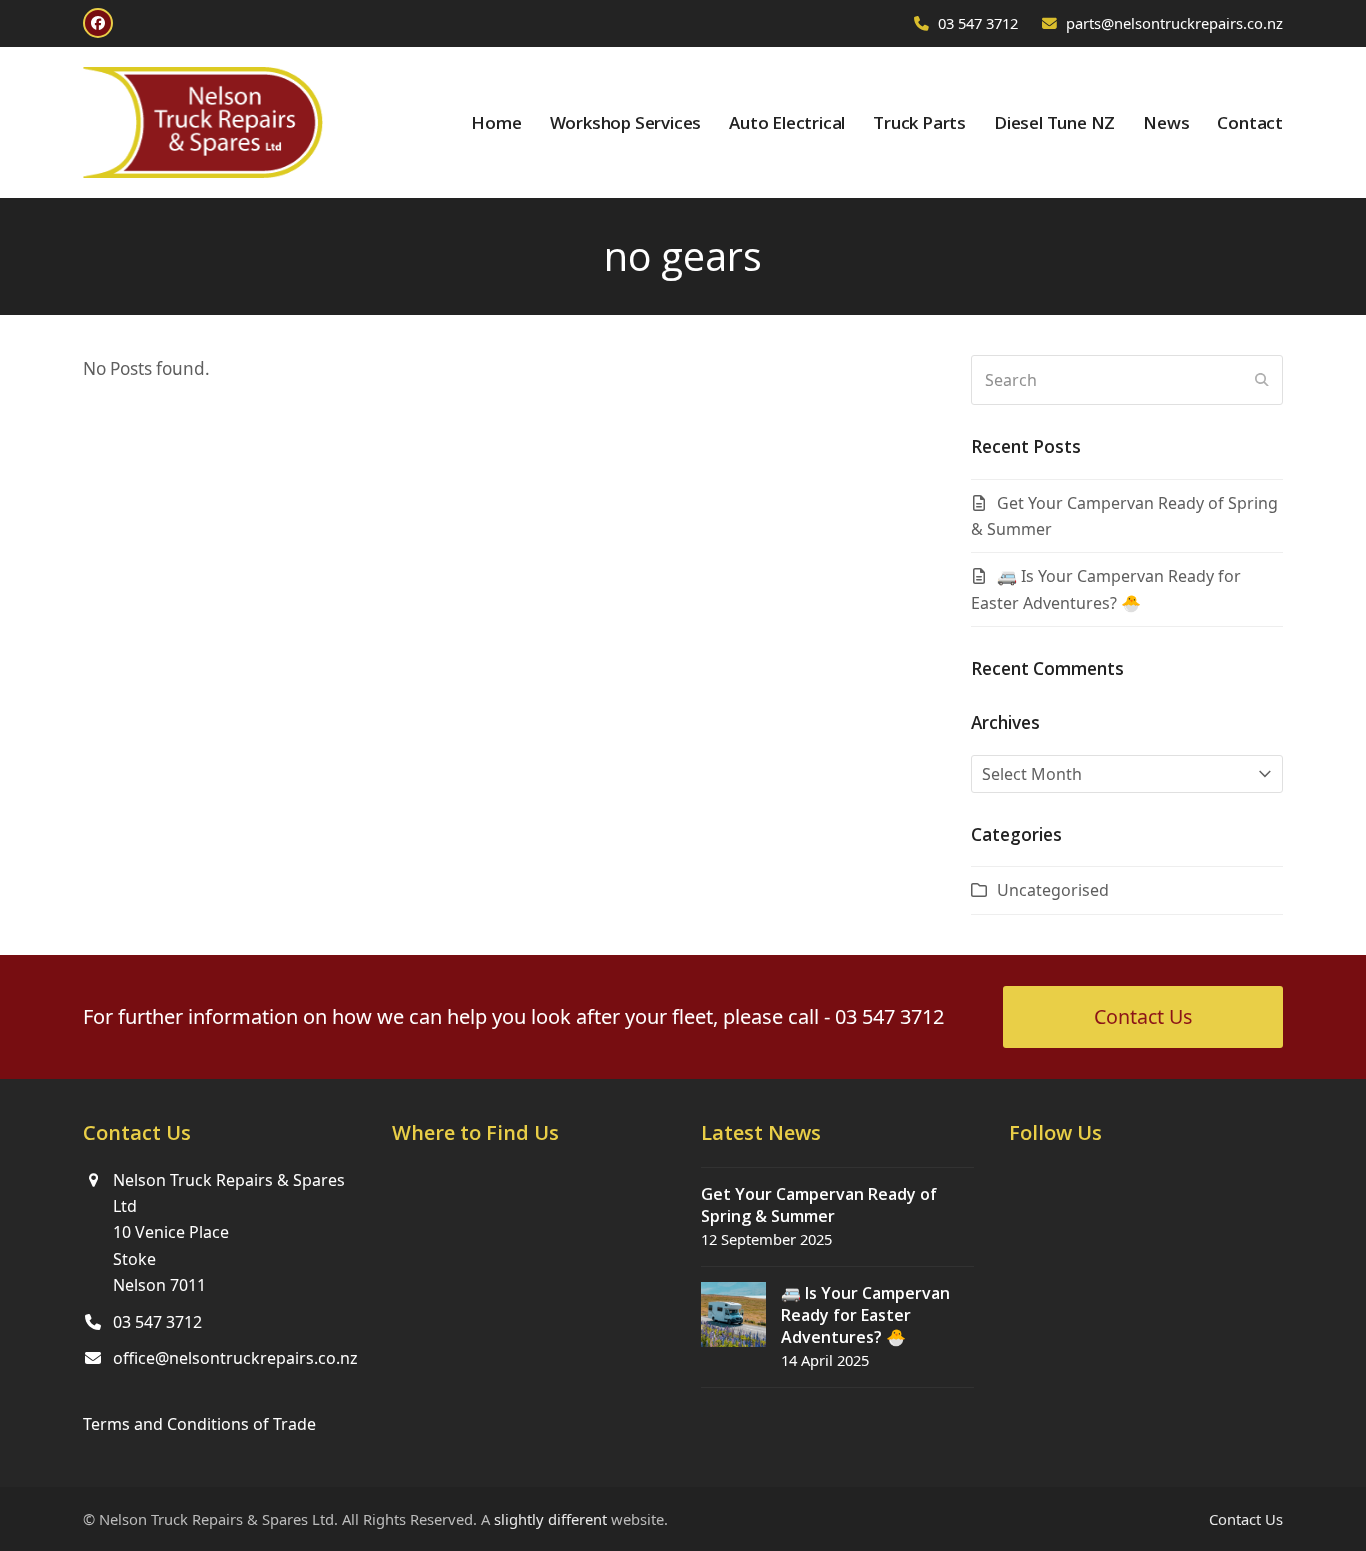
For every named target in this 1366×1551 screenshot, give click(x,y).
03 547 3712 (978, 23)
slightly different (550, 1519)
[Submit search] (1262, 380)
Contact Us (1246, 1519)
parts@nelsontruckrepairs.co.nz (1174, 23)
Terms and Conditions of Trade (199, 1424)
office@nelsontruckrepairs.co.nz (235, 1358)
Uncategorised (1053, 890)
